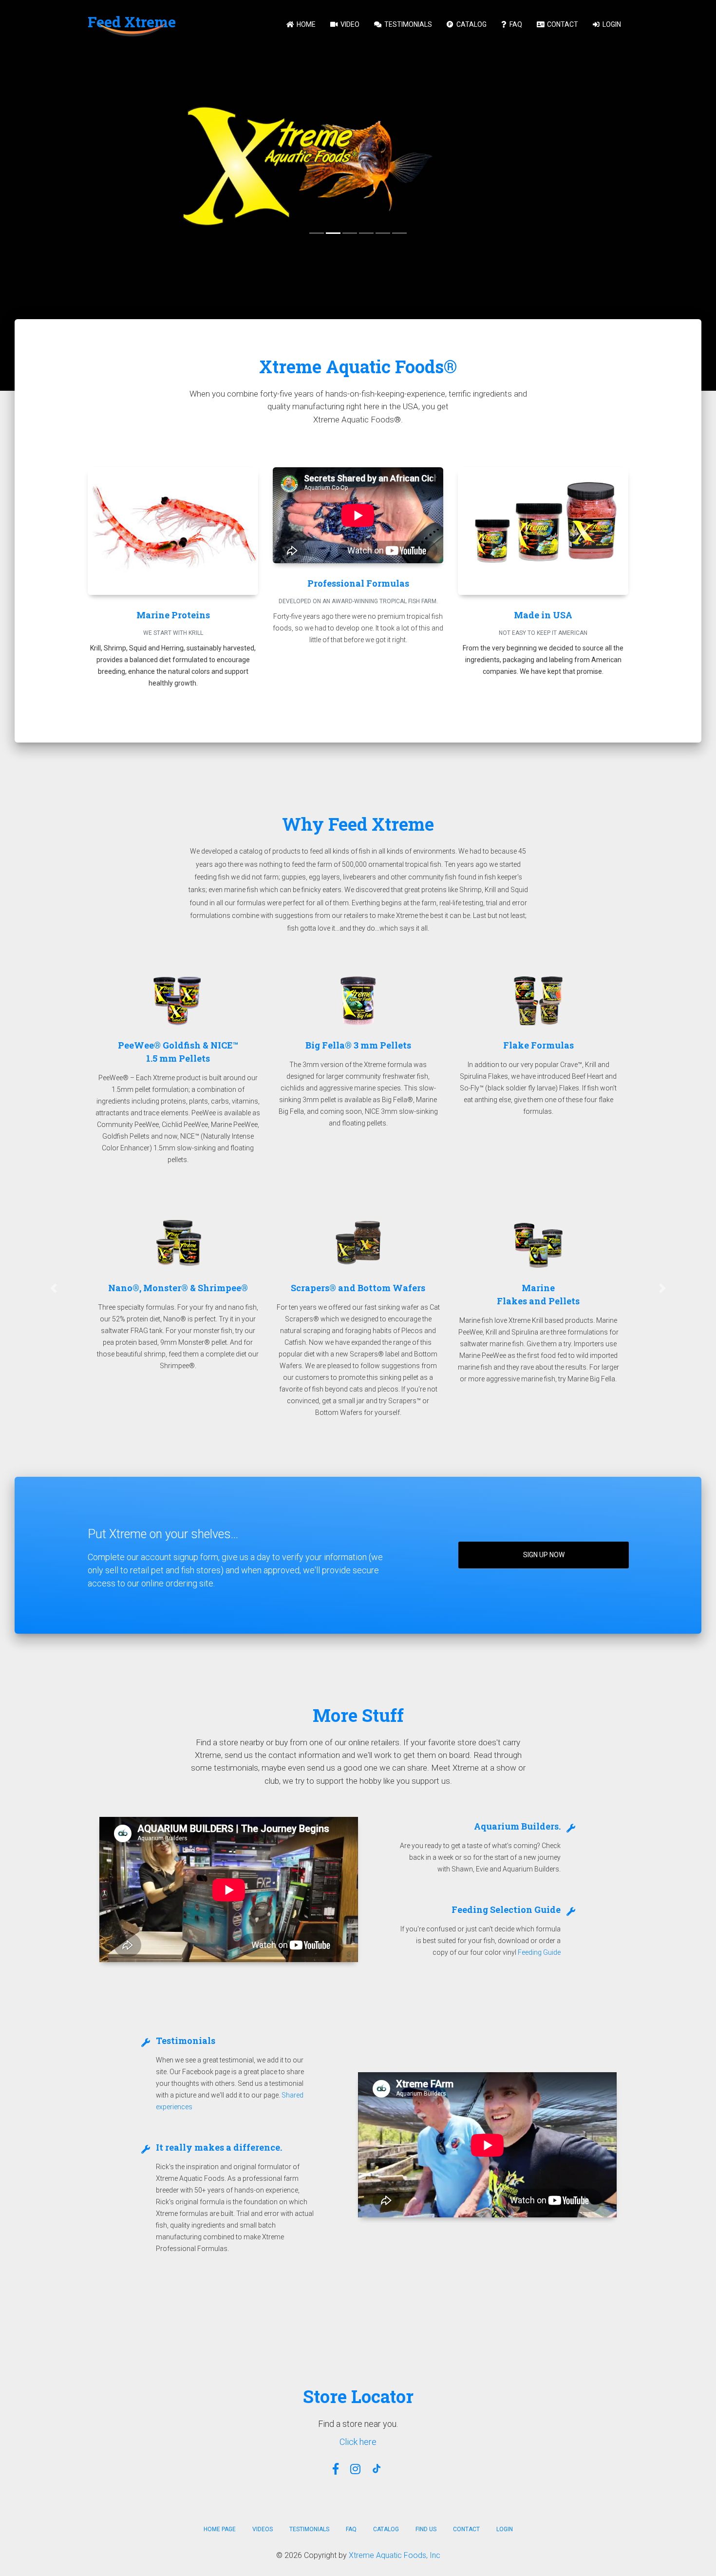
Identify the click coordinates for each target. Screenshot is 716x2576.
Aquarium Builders (516, 1826)
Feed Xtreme (132, 22)
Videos (263, 2529)
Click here (358, 2442)
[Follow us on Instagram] (355, 2469)
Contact (562, 24)
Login (611, 24)
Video (349, 24)
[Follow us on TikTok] (378, 2469)
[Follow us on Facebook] (336, 2469)
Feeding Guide (539, 1952)
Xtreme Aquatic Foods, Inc (395, 2555)
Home (305, 24)
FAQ (515, 24)
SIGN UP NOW (544, 1555)
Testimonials (407, 24)
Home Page (220, 2529)
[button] (54, 1288)
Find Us (426, 2529)
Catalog (471, 24)
